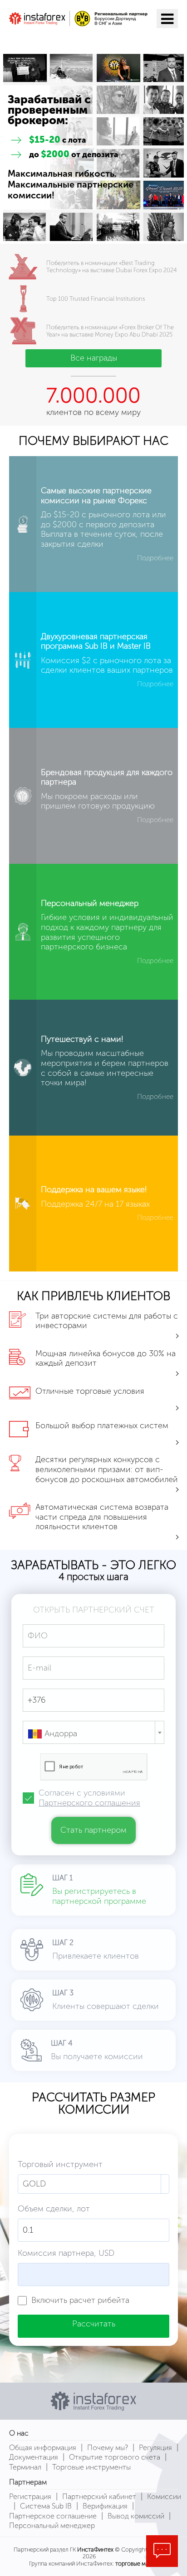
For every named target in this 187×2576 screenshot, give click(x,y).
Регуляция (155, 2448)
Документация (34, 2457)
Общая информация (43, 2448)
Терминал (25, 2467)
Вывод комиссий (136, 2516)
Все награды (94, 358)
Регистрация (30, 2497)
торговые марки (137, 2564)
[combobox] (93, 1732)
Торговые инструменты (91, 2467)
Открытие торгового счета (115, 2457)
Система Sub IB (46, 2506)
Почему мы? (108, 2448)
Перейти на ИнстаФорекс (76, 39)
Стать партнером (93, 1830)
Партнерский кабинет (99, 2497)
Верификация (105, 2506)
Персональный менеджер (52, 2525)
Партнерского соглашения (89, 1803)
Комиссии (164, 2497)
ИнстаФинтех (95, 2550)
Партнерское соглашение (53, 2516)
